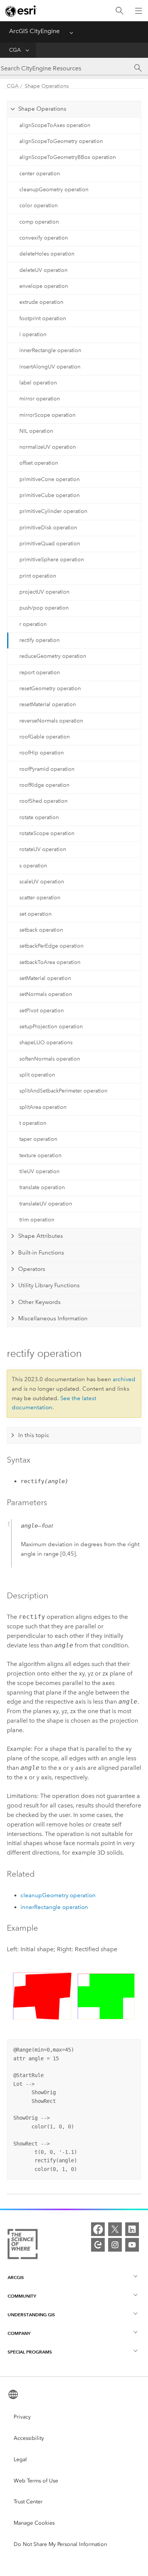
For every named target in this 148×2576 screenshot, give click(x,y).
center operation (40, 174)
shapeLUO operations (46, 1043)
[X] (115, 2229)
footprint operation (43, 318)
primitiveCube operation (50, 495)
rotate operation (39, 817)
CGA (15, 50)
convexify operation (44, 238)
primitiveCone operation (50, 479)
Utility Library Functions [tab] (49, 1285)
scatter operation (40, 898)
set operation (35, 914)
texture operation (40, 1155)
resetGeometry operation (50, 688)
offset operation (39, 463)
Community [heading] (22, 2296)
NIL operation (36, 431)
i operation (33, 334)
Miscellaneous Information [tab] (53, 1318)
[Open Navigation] (139, 11)
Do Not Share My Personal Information (60, 2544)
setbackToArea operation (50, 962)
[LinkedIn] (132, 2229)
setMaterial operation (45, 978)
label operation (38, 383)
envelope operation (44, 286)
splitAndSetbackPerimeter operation (63, 1091)
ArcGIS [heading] (16, 2277)
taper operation (38, 1139)
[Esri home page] (21, 11)
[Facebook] (98, 2229)
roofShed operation (43, 801)
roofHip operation (42, 753)
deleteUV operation (43, 270)
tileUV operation (39, 1171)
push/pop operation (44, 608)
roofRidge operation (44, 785)
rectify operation (39, 640)
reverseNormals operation (51, 721)
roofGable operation (45, 737)
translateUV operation (46, 1204)
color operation (39, 206)
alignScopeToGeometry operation (61, 141)
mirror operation (40, 399)
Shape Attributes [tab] (41, 1236)
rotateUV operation (43, 849)
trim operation (37, 1220)
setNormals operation (46, 994)
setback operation (41, 930)
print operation (38, 576)
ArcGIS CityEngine (34, 31)
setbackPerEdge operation (51, 946)
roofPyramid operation (47, 769)
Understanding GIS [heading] (31, 2315)
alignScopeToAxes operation (55, 125)
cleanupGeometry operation (54, 190)
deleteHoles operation (47, 254)
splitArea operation (43, 1107)
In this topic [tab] (34, 1435)
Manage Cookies (34, 2523)
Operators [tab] (32, 1269)
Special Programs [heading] (30, 2352)
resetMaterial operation (48, 704)
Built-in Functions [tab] (41, 1253)
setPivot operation (42, 1011)
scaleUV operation (42, 882)
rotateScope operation (47, 833)
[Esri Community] (98, 2245)
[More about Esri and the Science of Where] (23, 2246)
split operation (37, 1075)
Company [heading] (19, 2333)
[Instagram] (115, 2245)
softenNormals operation (50, 1059)
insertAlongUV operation (50, 367)
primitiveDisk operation (48, 528)
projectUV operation (44, 592)
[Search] (120, 11)
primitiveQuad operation (50, 544)
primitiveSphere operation (52, 560)
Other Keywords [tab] (39, 1302)
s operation (33, 866)
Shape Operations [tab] (42, 109)
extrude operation (41, 302)
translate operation (42, 1187)
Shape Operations (47, 86)
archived (124, 1379)
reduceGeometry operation (53, 656)
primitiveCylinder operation (53, 511)
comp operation (39, 222)
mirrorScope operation (47, 415)
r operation (33, 624)
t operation (33, 1123)
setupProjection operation (51, 1027)
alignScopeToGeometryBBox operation (68, 157)
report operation (40, 673)
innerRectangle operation (50, 350)
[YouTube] (132, 2245)
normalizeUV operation (48, 447)
